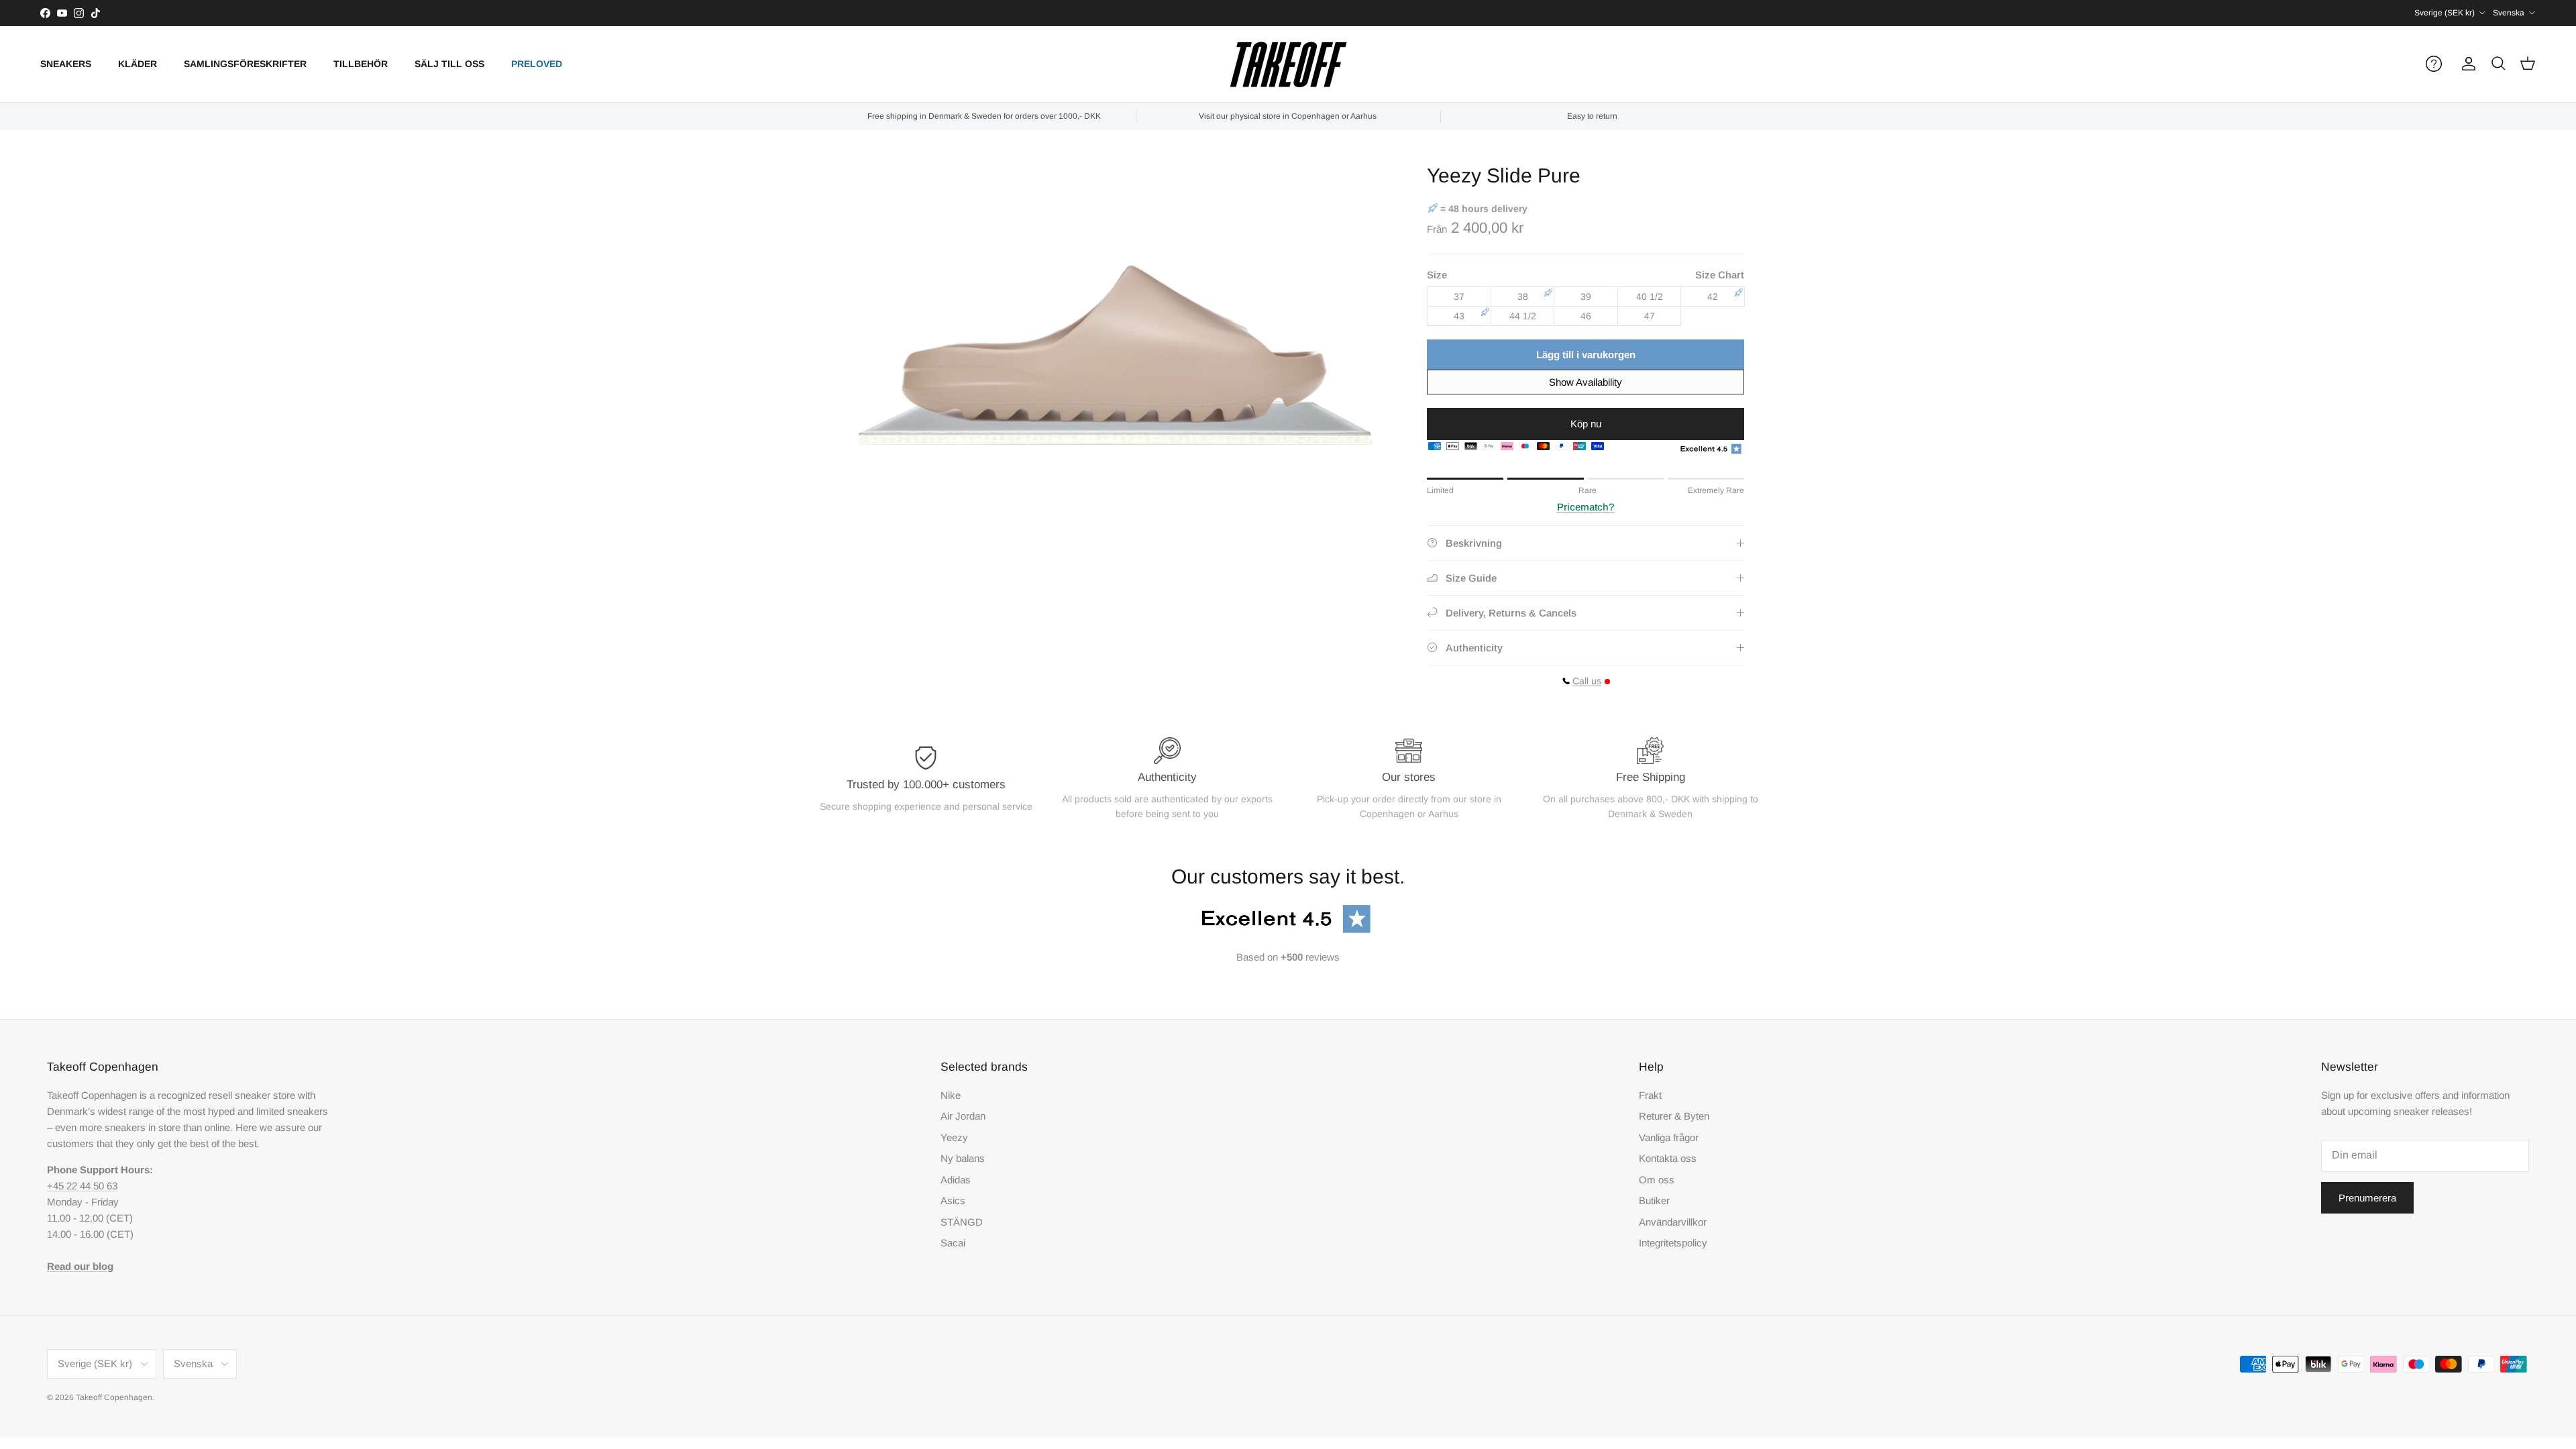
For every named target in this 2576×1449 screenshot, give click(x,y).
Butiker (1654, 1200)
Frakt (1650, 1095)
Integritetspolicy (1673, 1243)
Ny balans (963, 1158)
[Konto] (2466, 64)
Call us (1587, 681)
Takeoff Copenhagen (114, 1397)
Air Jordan (963, 1116)
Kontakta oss (1668, 1158)
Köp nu (1586, 424)
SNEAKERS (66, 64)
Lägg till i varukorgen (1586, 355)
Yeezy (954, 1137)
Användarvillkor (1673, 1222)
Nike (951, 1095)
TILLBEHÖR (361, 64)
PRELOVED (537, 64)
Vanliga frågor (1669, 1137)
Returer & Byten (1674, 1116)
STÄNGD (962, 1222)
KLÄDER (138, 64)
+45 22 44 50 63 (82, 1186)
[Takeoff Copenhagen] (1288, 64)
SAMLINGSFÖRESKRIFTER (245, 64)
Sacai (953, 1243)
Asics (953, 1200)
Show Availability (1586, 382)
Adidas (956, 1180)
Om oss (1657, 1180)
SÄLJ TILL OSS (449, 64)
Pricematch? (1586, 507)
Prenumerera (2367, 1198)
